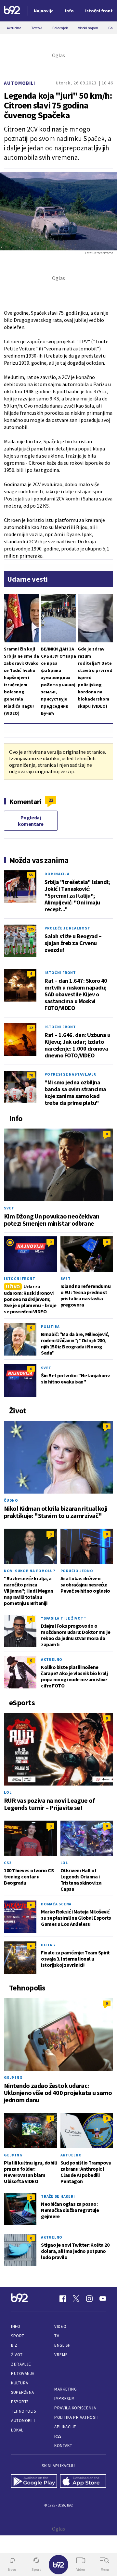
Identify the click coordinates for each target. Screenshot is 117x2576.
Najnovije (44, 11)
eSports (20, 2402)
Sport (18, 2336)
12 (31, 1028)
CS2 (7, 1863)
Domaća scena (56, 1904)
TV (57, 2336)
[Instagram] (89, 2299)
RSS (58, 2436)
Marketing (65, 2389)
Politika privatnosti (76, 2417)
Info (16, 2326)
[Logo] (12, 11)
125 (31, 929)
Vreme (61, 2355)
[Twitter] (76, 2299)
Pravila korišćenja (75, 2408)
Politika (50, 1326)
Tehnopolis (23, 2411)
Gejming (13, 2077)
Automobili (19, 83)
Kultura (20, 2383)
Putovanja (23, 2374)
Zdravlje (21, 2364)
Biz (14, 2345)
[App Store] (83, 2482)
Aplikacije (65, 2427)
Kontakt (63, 2446)
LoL (8, 1792)
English (62, 2345)
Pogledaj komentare (31, 821)
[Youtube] (103, 2299)
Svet (9, 1208)
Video (60, 2326)
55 (31, 875)
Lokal (17, 2430)
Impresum (64, 2399)
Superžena (23, 2392)
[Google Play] (34, 2482)
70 (31, 1075)
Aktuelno (52, 1659)
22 (51, 800)
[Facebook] (63, 2299)
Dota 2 (48, 1945)
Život (17, 2355)
